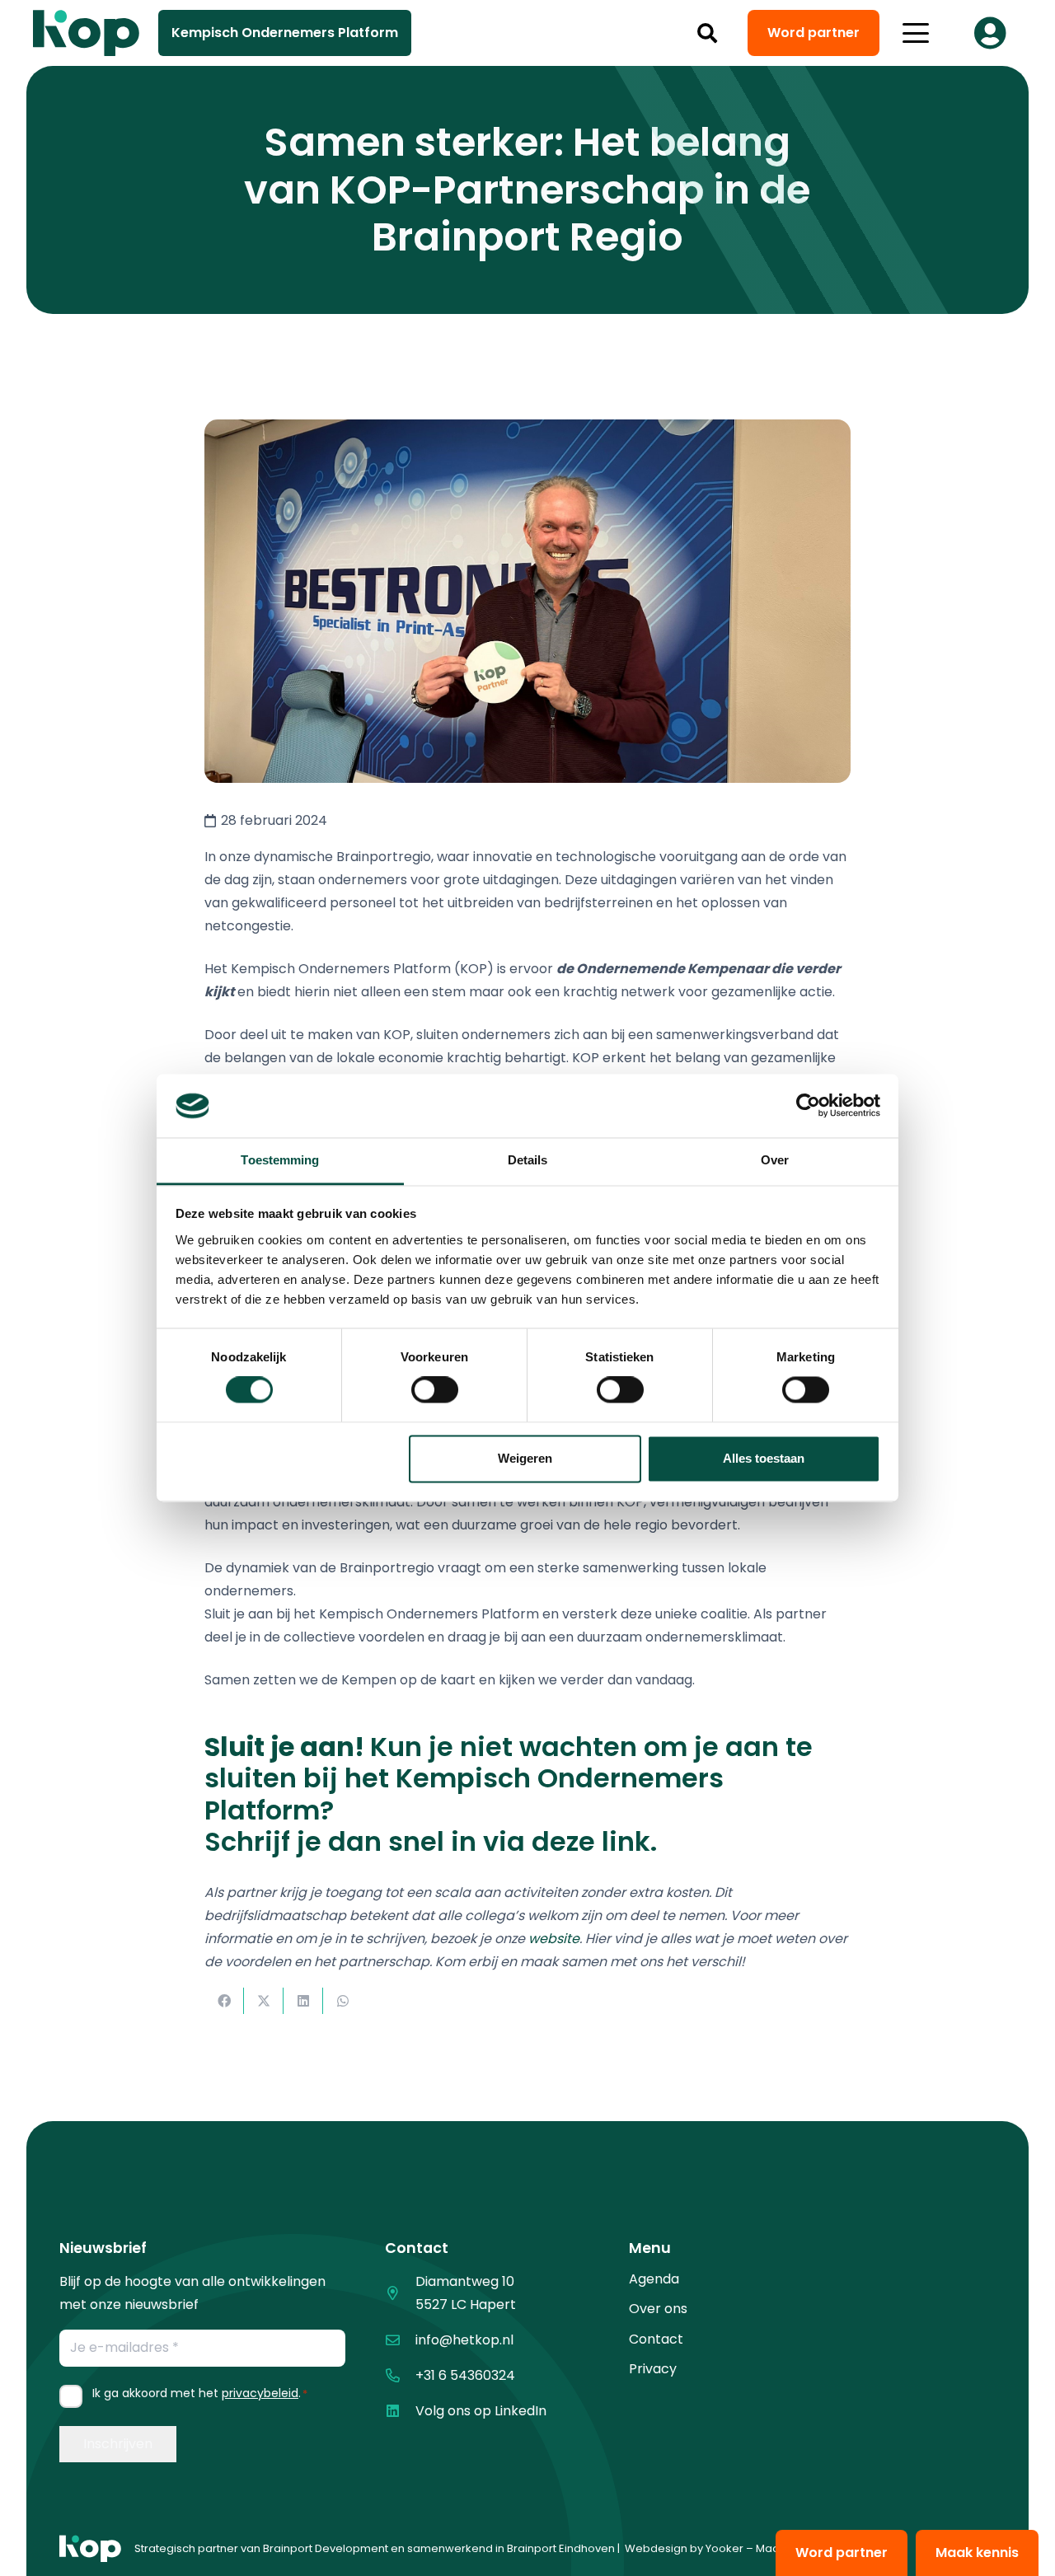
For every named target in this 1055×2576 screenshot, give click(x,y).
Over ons (658, 2309)
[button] (708, 33)
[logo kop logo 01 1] (90, 2549)
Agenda (654, 2279)
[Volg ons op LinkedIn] (400, 2411)
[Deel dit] (224, 2001)
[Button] (990, 33)
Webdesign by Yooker (684, 2548)
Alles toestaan (764, 1458)
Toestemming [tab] (280, 1160)
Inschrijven (118, 2444)
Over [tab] (775, 1160)
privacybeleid (260, 2393)
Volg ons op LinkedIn (481, 2411)
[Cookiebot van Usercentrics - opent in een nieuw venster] (808, 1106)
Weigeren (525, 1458)
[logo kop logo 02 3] (87, 33)
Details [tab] (528, 1160)
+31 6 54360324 (465, 2375)
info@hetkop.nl (464, 2340)
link (626, 1841)
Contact (656, 2339)
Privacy (653, 2369)
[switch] (435, 1390)
